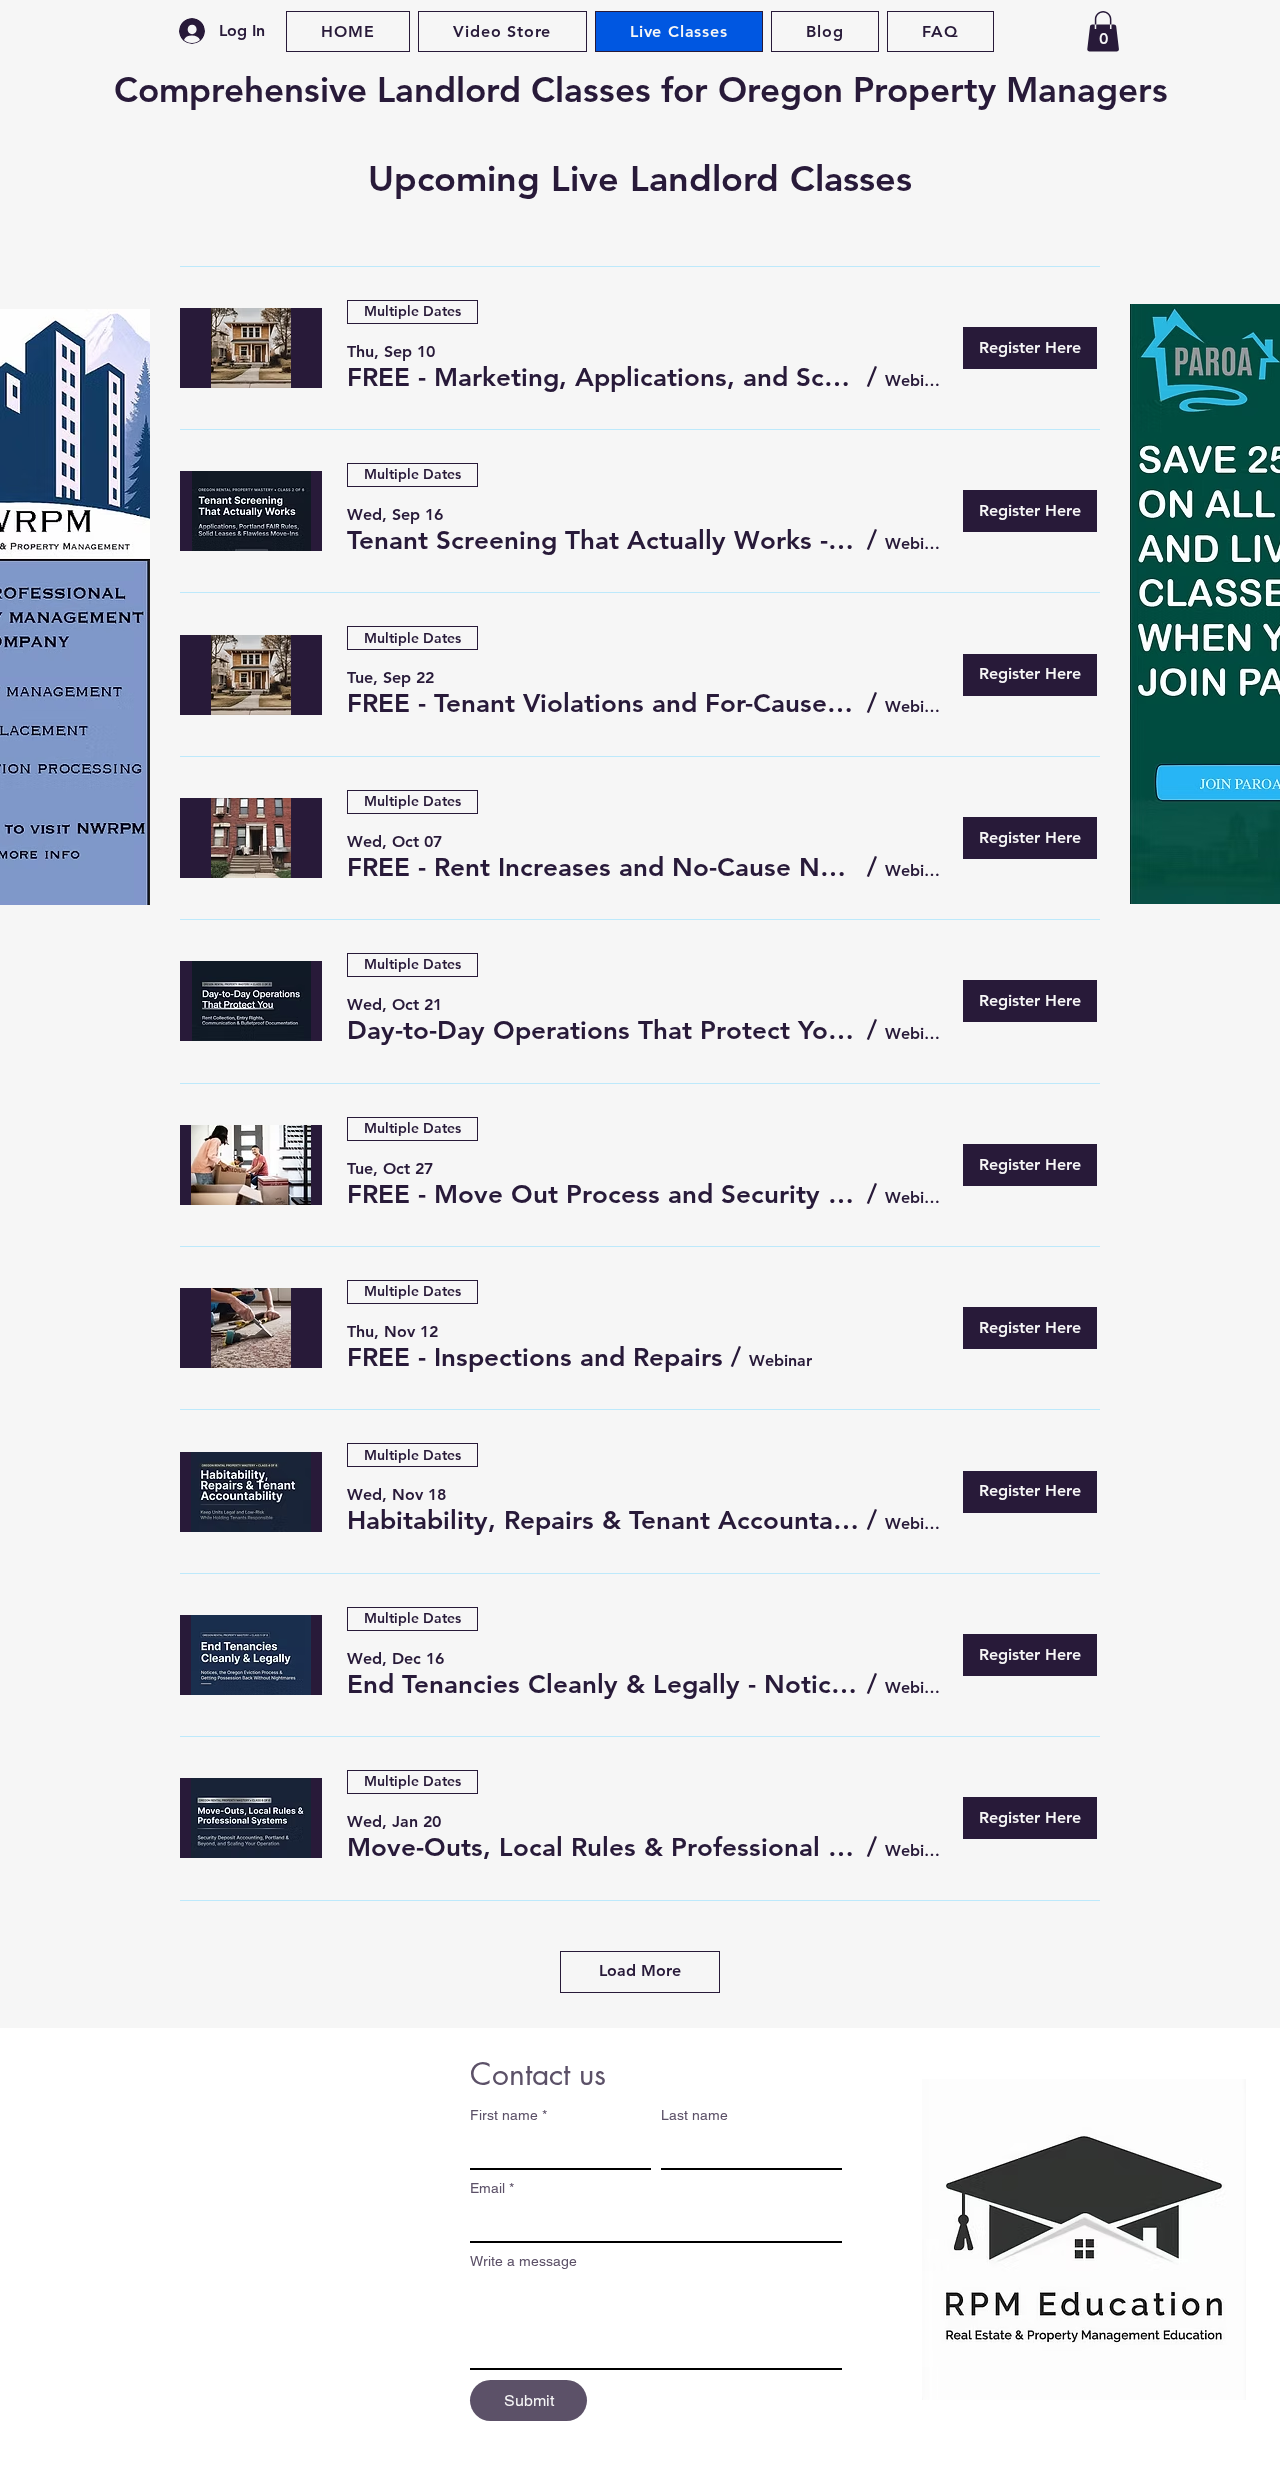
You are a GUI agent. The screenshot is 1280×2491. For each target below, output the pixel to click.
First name (508, 2115)
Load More (640, 1970)
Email (492, 2188)
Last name (694, 2115)
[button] (1103, 31)
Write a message (523, 2261)
